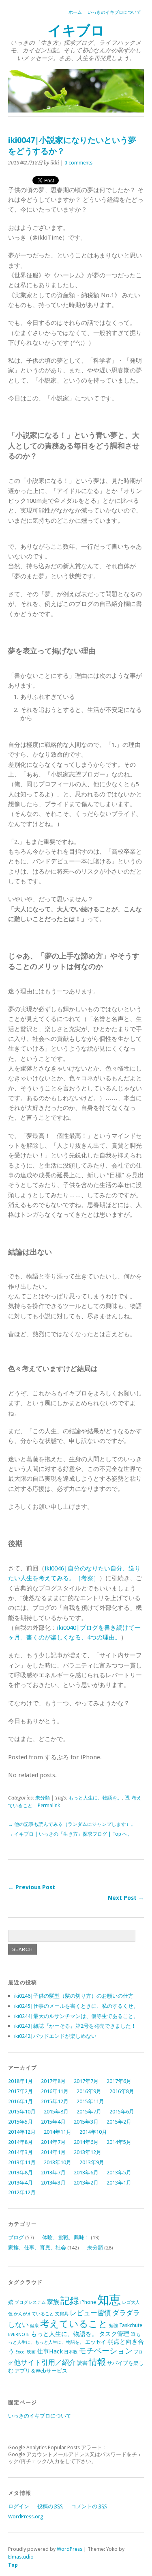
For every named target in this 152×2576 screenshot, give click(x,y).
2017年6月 (119, 2081)
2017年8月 (53, 2081)
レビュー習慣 (90, 2313)
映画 (31, 2352)
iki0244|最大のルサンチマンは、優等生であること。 (76, 2016)
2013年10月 (58, 2162)
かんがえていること (34, 2314)
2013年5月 (119, 2173)
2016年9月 (89, 2091)
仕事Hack (50, 2351)
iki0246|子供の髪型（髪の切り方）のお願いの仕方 (74, 1996)
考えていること (74, 2324)
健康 (34, 2326)
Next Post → (126, 1898)
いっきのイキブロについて (114, 12)
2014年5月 (119, 2142)
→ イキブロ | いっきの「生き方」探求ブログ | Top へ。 (70, 1834)
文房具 (62, 2314)
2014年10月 (93, 2132)
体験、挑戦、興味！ (66, 2238)
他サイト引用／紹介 (45, 2362)
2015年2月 (119, 2122)
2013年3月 (53, 2183)
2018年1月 (20, 2081)
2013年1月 (119, 2183)
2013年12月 (88, 2152)
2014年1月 (53, 2152)
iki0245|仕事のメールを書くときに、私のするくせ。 (76, 2006)
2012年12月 (22, 2192)
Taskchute (131, 2325)
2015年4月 (53, 2122)
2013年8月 (20, 2173)
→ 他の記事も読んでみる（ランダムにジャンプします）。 (72, 1824)
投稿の (50, 2506)
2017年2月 (20, 2091)
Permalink (49, 1806)
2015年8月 (56, 2112)
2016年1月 (20, 2101)
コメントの (89, 2506)
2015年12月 (55, 2101)
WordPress (70, 2549)
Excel (20, 2352)
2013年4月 (20, 2183)
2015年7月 (89, 2112)
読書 (82, 2363)
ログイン (19, 2506)
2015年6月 (122, 2112)
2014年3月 (20, 2152)
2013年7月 (53, 2173)
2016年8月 (122, 2091)
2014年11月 (58, 2132)
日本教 (71, 2352)
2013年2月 (86, 2183)
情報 (97, 2362)
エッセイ (96, 2342)
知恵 (109, 2300)
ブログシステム (30, 2302)
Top (13, 2565)
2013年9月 (92, 2162)
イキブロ (76, 31)
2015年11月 (90, 2101)
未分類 (43, 1798)
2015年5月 (20, 2122)
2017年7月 (86, 2081)
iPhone (88, 2302)
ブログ (16, 2238)
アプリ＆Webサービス (41, 2371)
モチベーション (106, 2351)
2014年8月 (20, 2142)
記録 (70, 2301)
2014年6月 (86, 2142)
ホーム (75, 12)
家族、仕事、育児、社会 (37, 2248)
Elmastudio (21, 2557)
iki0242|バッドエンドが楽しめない (55, 2036)
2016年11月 (55, 2091)
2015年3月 (86, 2122)
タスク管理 (114, 2334)
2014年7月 (53, 2142)
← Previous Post (32, 1887)
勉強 (113, 2326)
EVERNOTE (19, 2335)
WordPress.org (26, 2517)
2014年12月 (22, 2132)
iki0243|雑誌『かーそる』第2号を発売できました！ (75, 2026)
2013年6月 (86, 2173)
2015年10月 (22, 2112)
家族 (53, 2302)
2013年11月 (22, 2162)
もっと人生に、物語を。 (95, 1798)
